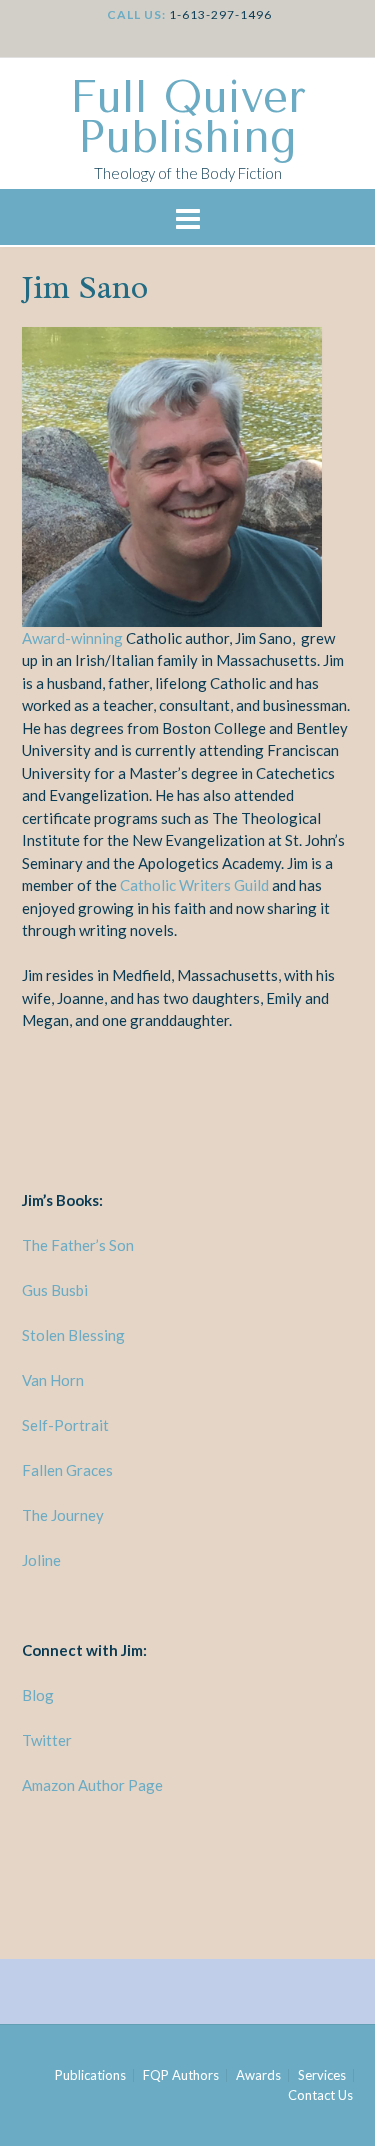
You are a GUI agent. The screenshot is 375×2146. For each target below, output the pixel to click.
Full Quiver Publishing (188, 118)
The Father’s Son (78, 1245)
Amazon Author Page (92, 1785)
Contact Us (320, 2095)
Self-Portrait (68, 1425)
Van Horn (53, 1380)
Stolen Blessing (73, 1335)
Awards (258, 2075)
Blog (38, 1695)
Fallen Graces (67, 1470)
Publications (90, 2075)
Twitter (47, 1740)
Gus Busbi (55, 1290)
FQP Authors (181, 2075)
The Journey (63, 1515)
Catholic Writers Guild (194, 885)
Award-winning (72, 638)
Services (322, 2075)
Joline (41, 1560)
